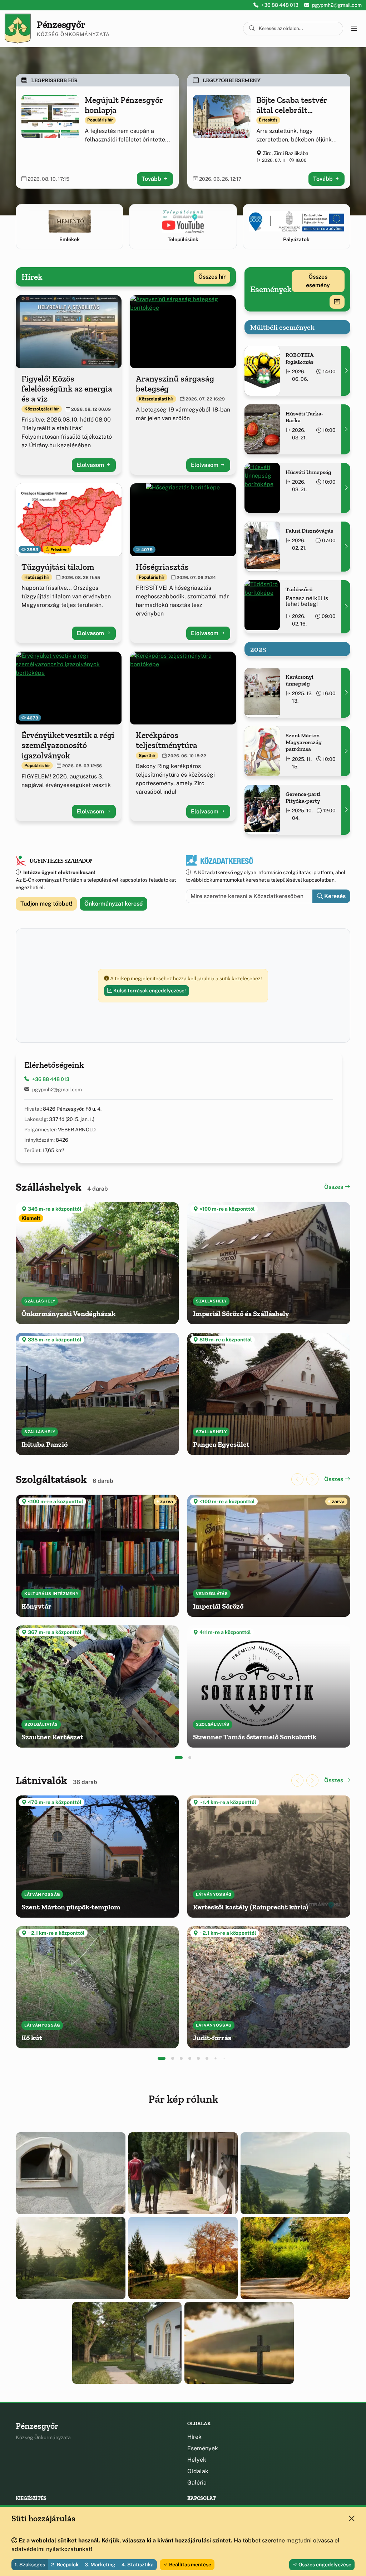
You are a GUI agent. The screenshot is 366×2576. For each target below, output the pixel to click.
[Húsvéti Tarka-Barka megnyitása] (346, 429)
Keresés (334, 896)
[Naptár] (337, 302)
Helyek (197, 2460)
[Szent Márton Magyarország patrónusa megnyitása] (346, 751)
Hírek (194, 2437)
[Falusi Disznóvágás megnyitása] (346, 547)
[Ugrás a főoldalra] (18, 29)
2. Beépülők (65, 2565)
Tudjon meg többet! (46, 904)
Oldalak (198, 2471)
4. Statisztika (138, 2565)
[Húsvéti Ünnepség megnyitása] (346, 488)
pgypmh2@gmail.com (337, 5)
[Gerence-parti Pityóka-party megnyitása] (346, 810)
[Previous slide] (297, 1479)
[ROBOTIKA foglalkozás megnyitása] (346, 371)
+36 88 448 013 (280, 5)
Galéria (197, 2483)
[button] (179, 1758)
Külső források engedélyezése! (149, 991)
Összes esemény (318, 281)
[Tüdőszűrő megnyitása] (346, 607)
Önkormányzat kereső (113, 904)
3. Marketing (100, 2565)
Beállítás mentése (190, 2565)
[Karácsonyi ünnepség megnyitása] (346, 693)
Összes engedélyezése (324, 2565)
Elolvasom (91, 465)
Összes (334, 1187)
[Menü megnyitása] (354, 29)
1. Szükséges (30, 2565)
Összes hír (212, 277)
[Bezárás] (352, 2518)
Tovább (152, 179)
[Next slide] (312, 1479)
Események (203, 2448)
